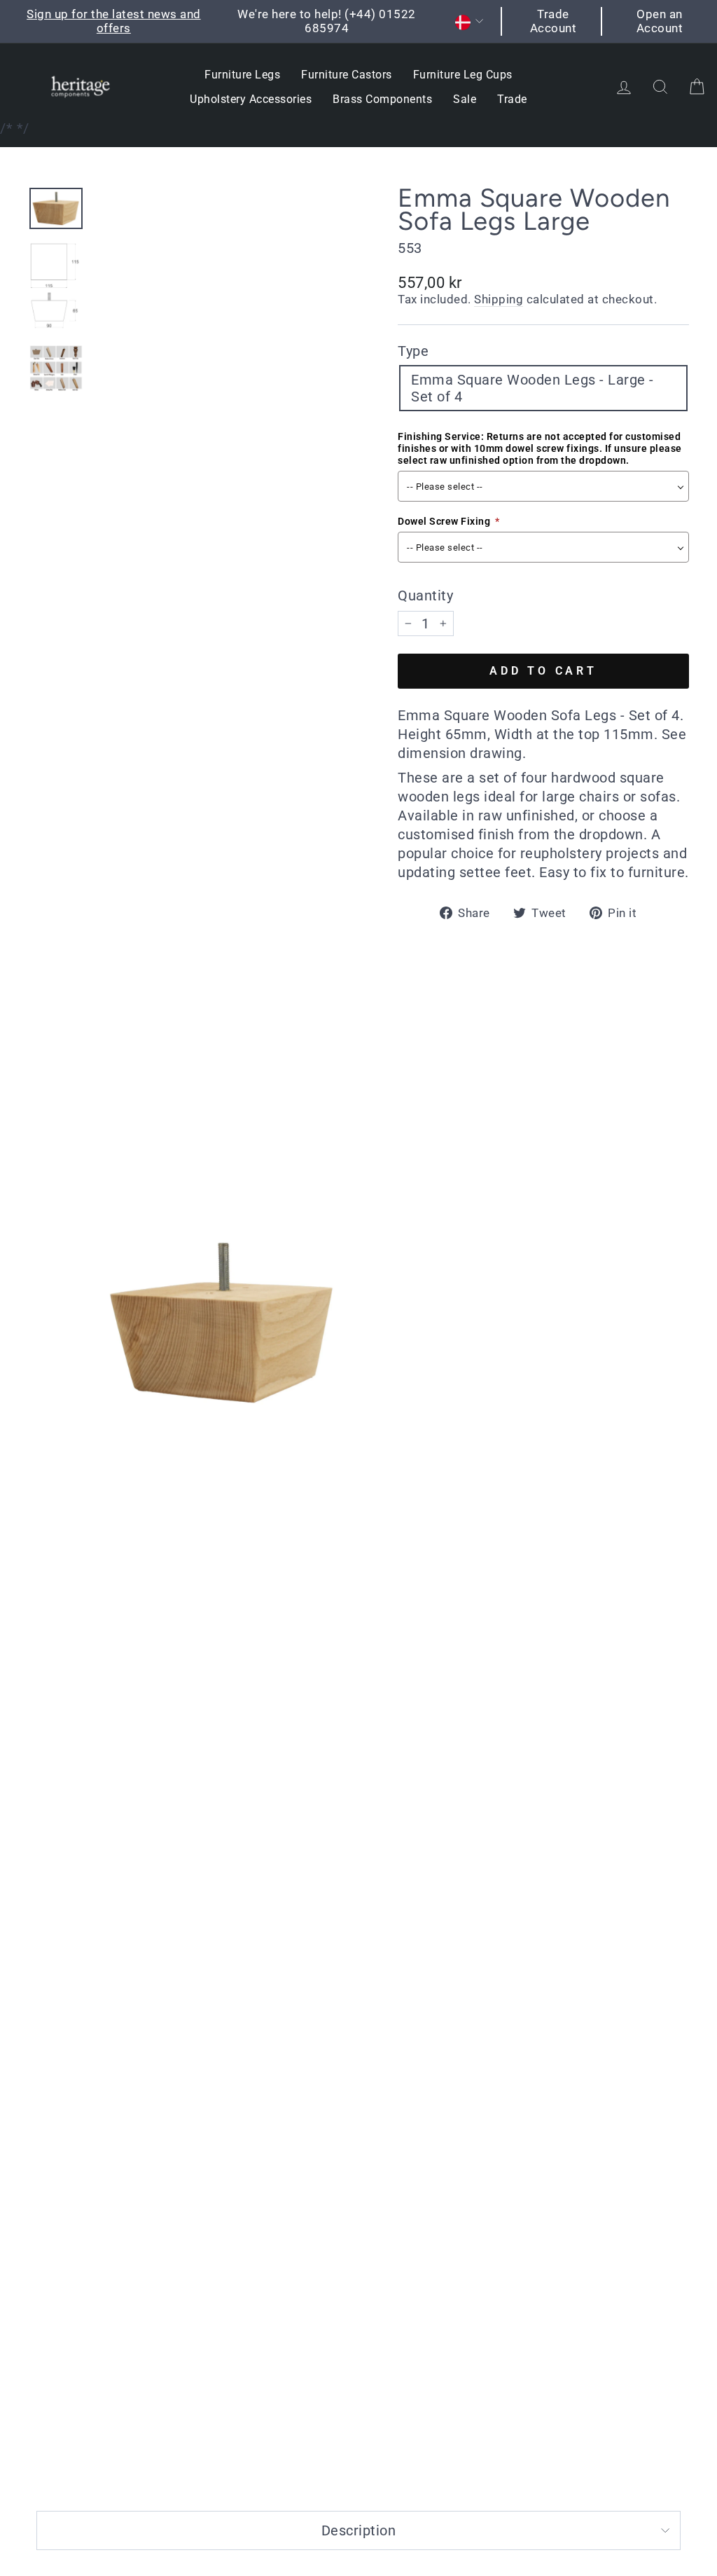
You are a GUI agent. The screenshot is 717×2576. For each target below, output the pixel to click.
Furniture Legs (242, 75)
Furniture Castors (347, 75)
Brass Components (382, 99)
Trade (512, 99)
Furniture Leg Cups (463, 75)
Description (359, 2530)
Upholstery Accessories (251, 99)
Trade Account (554, 21)
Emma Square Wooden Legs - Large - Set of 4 (532, 388)
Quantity (425, 595)
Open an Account (660, 21)
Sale (465, 99)
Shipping (499, 299)
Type (413, 351)
